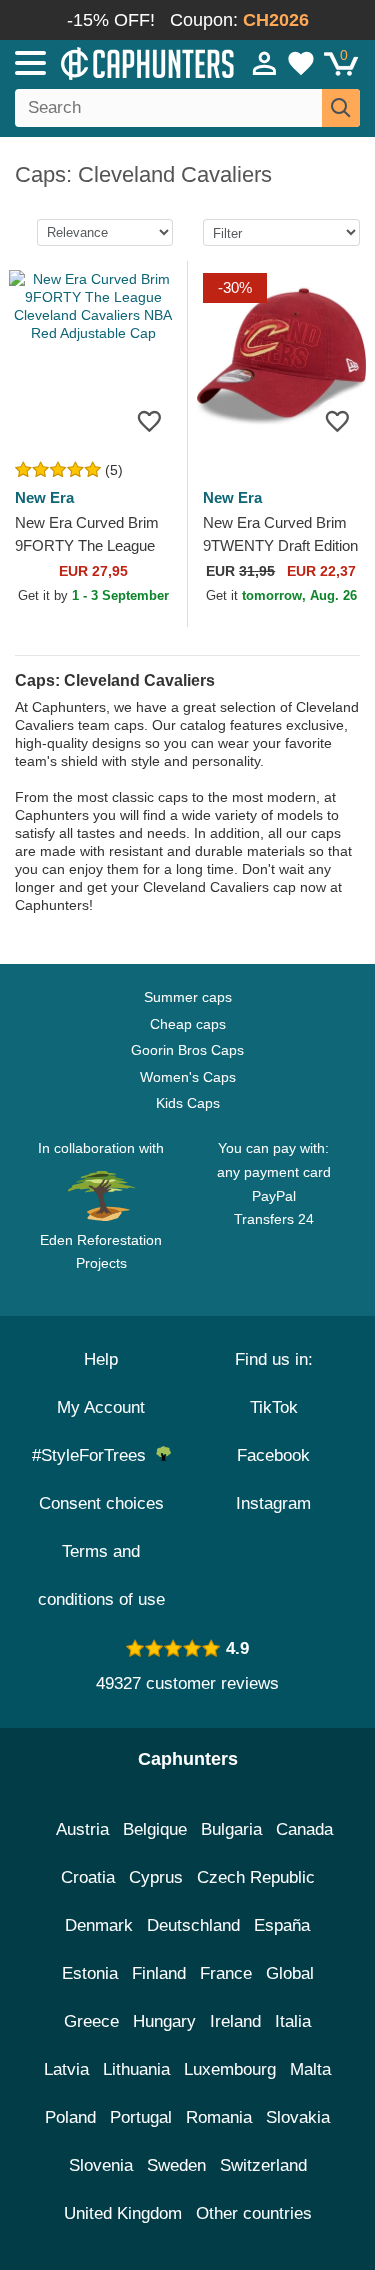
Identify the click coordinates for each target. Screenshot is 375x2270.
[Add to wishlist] (149, 420)
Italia (293, 2021)
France (226, 1973)
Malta (310, 2069)
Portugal (141, 2117)
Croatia (88, 1877)
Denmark (99, 1925)
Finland (159, 1973)
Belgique (155, 1829)
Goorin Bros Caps (187, 1050)
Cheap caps (188, 1024)
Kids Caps (188, 1103)
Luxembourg (230, 2069)
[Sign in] (265, 63)
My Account (101, 1407)
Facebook (273, 1455)
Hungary (164, 2021)
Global (290, 1973)
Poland (70, 2117)
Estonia (90, 1973)
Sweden (176, 2165)
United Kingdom (123, 2213)
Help (101, 1359)
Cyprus (156, 1877)
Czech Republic (256, 1877)
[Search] (341, 108)
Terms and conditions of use (101, 1575)
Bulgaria (231, 1829)
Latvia (66, 2069)
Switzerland (263, 2165)
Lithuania (136, 2069)
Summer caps (188, 997)
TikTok (274, 1407)
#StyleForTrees (94, 1455)
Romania (219, 2117)
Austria (82, 1829)
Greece (91, 2021)
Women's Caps (188, 1077)
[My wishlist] (301, 63)
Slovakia (298, 2117)
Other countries (254, 2213)
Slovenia (101, 2165)
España (282, 1925)
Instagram (273, 1503)
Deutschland (193, 1925)
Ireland (235, 2021)
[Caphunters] (109, 62)
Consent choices (101, 1503)
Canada (304, 1829)
